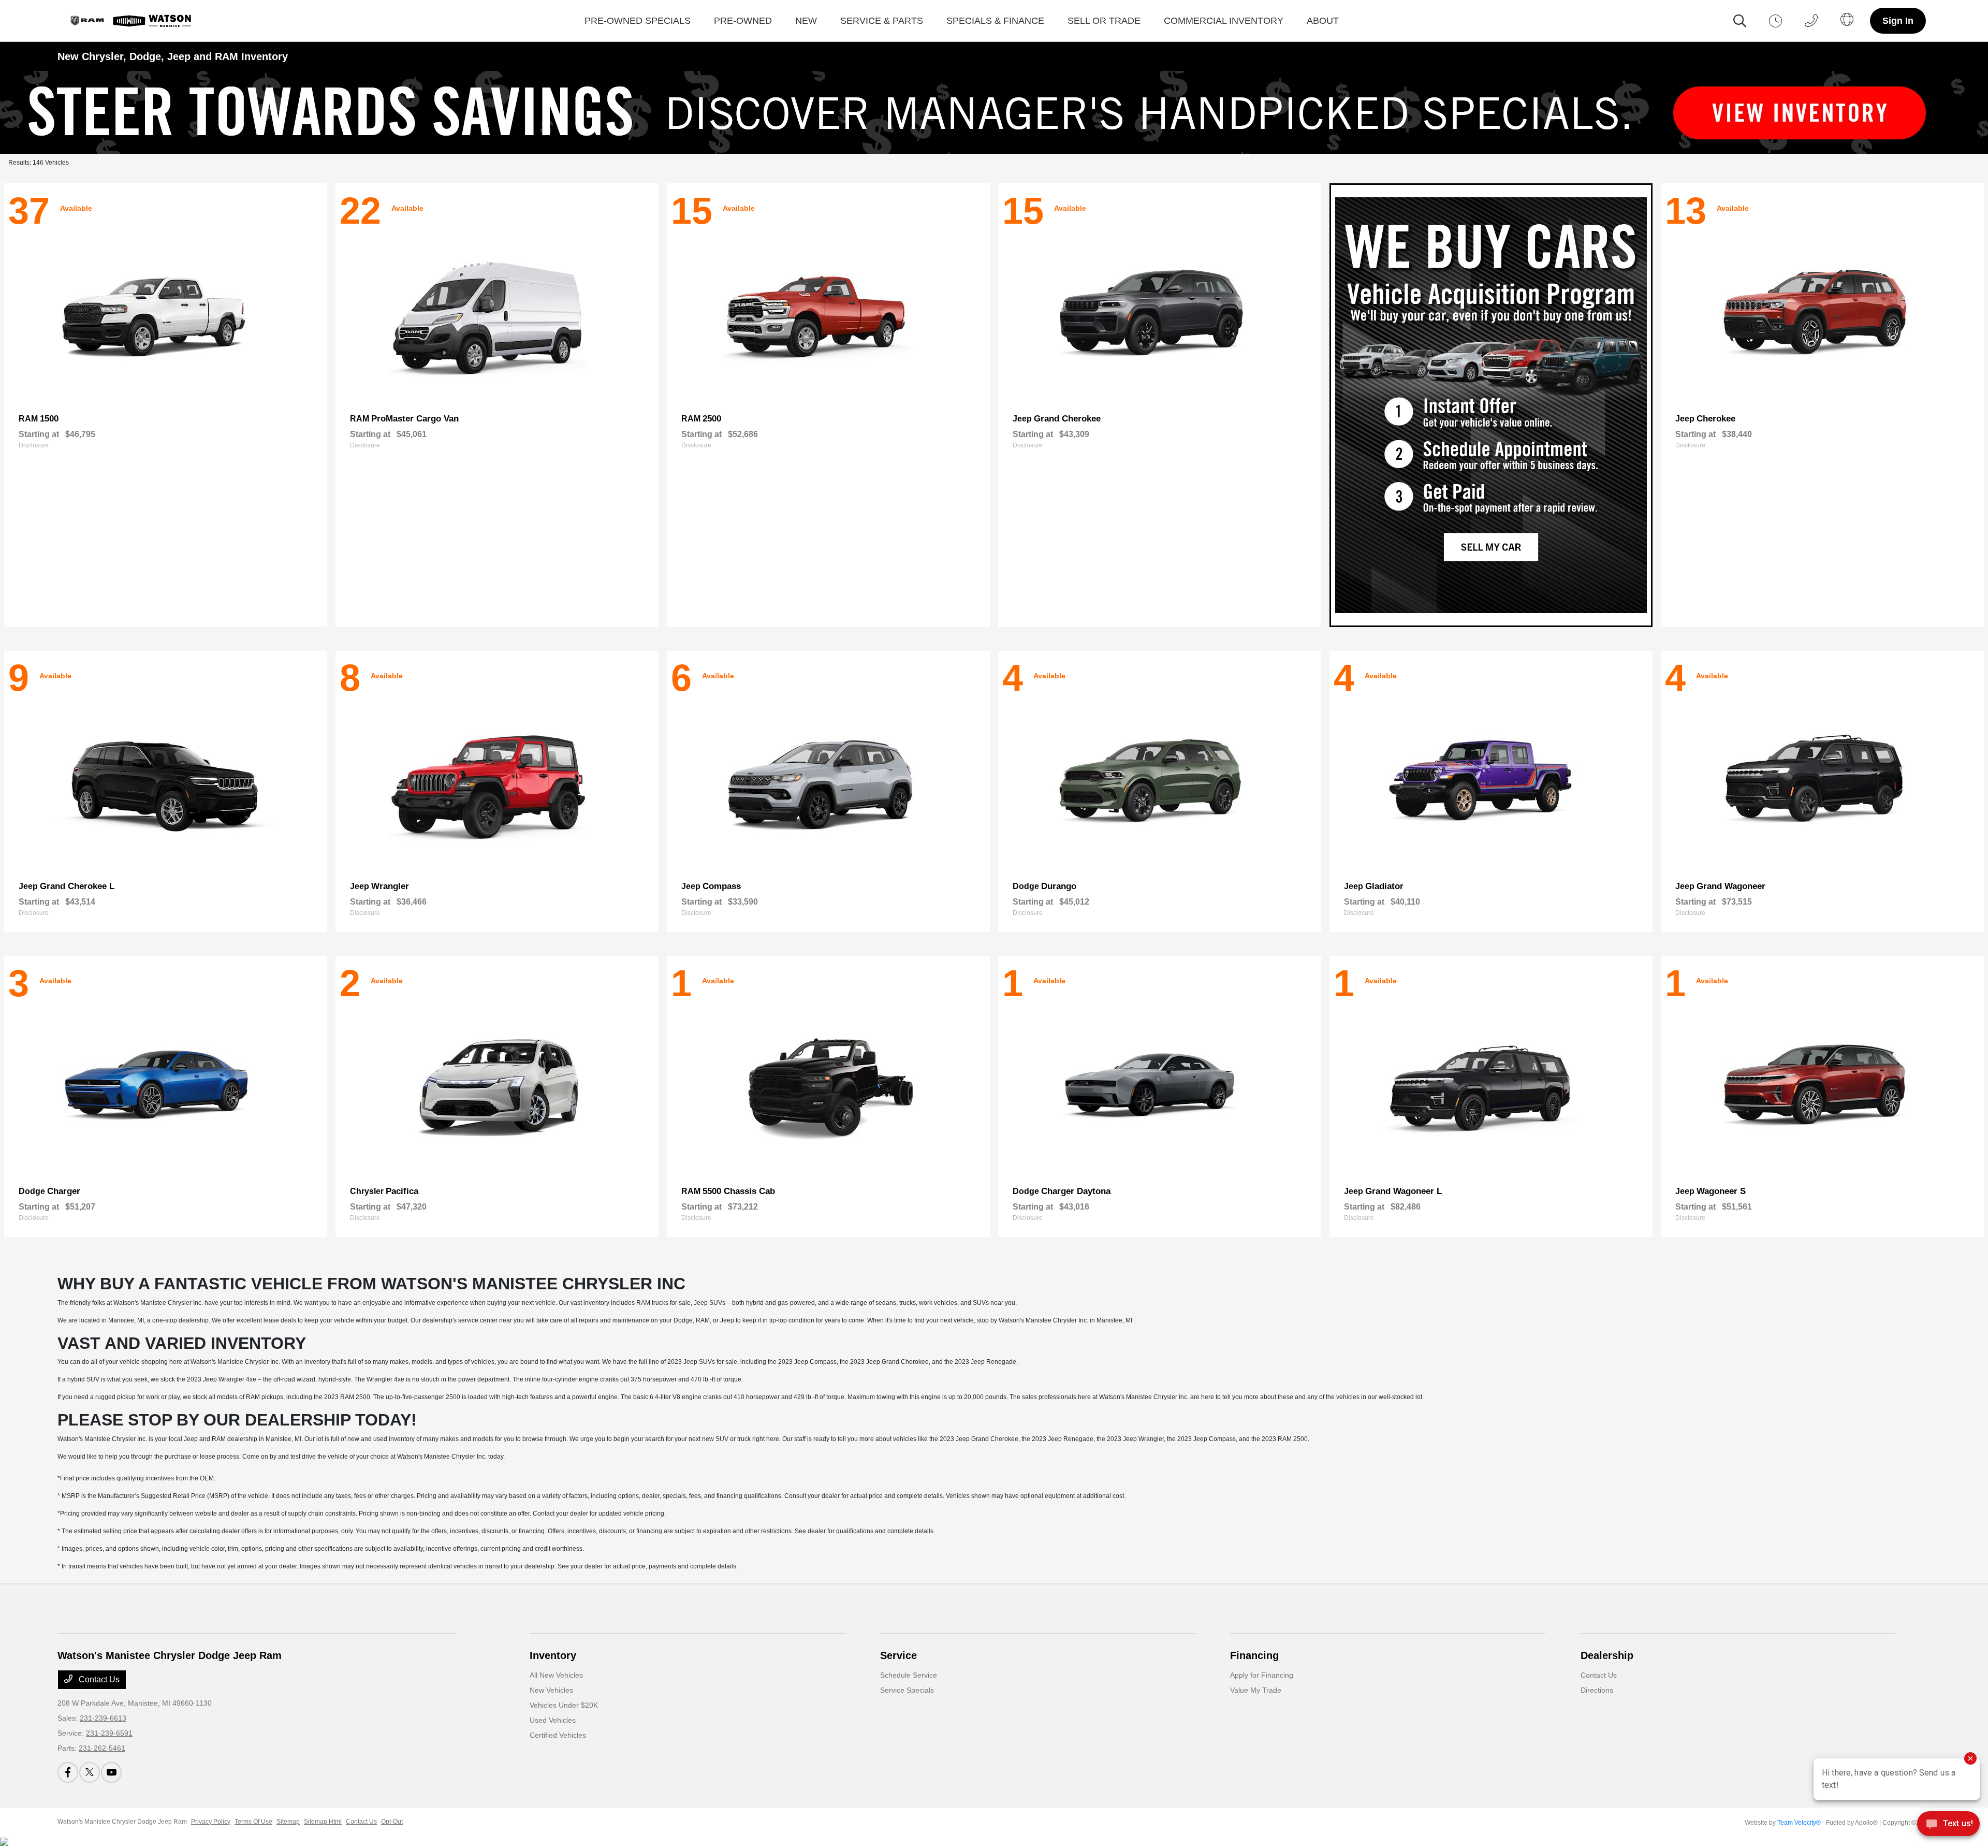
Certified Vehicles (558, 1735)
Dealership (1607, 1655)
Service (898, 1655)
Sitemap (288, 1822)
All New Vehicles (556, 1675)
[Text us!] (1948, 1827)
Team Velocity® (1799, 1823)
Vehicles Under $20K (564, 1705)
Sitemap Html (323, 1822)
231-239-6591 (109, 1733)
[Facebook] (68, 1772)
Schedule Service (909, 1675)
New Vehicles (551, 1690)
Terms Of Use (253, 1822)
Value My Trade (1256, 1690)
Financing (1254, 1655)
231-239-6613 (103, 1718)
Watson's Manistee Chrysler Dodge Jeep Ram (122, 1822)
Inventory (553, 1655)
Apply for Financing (1262, 1675)
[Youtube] (111, 1772)
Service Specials (907, 1690)
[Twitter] (90, 1772)
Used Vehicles (553, 1720)
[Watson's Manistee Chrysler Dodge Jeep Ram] (129, 21)
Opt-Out (392, 1822)
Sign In (1898, 21)
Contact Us (98, 1679)
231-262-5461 (102, 1748)
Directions (1597, 1690)
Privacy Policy (211, 1822)
